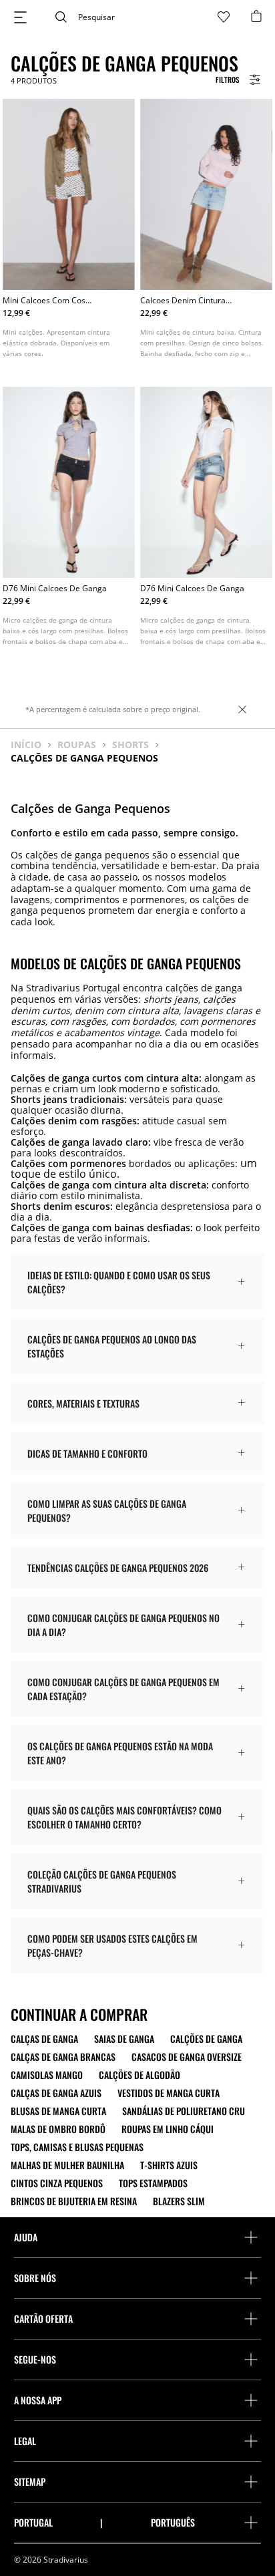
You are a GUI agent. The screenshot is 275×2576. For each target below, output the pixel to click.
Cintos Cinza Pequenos (57, 2183)
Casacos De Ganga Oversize (187, 2057)
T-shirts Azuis (169, 2165)
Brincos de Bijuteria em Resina (74, 2201)
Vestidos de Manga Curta (169, 2093)
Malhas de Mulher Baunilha (67, 2165)
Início (26, 745)
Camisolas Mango (47, 2075)
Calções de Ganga (206, 2039)
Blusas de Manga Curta (58, 2111)
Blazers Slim (179, 2201)
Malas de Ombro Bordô (58, 2129)
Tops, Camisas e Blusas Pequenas (77, 2147)
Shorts (130, 745)
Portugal (33, 2523)
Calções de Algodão (140, 2075)
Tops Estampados (153, 2183)
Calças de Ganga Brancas (63, 2057)
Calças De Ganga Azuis (56, 2093)
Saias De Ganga (124, 2039)
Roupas (77, 745)
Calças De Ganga (44, 2039)
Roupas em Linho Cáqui (168, 2129)
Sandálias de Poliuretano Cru (184, 2111)
